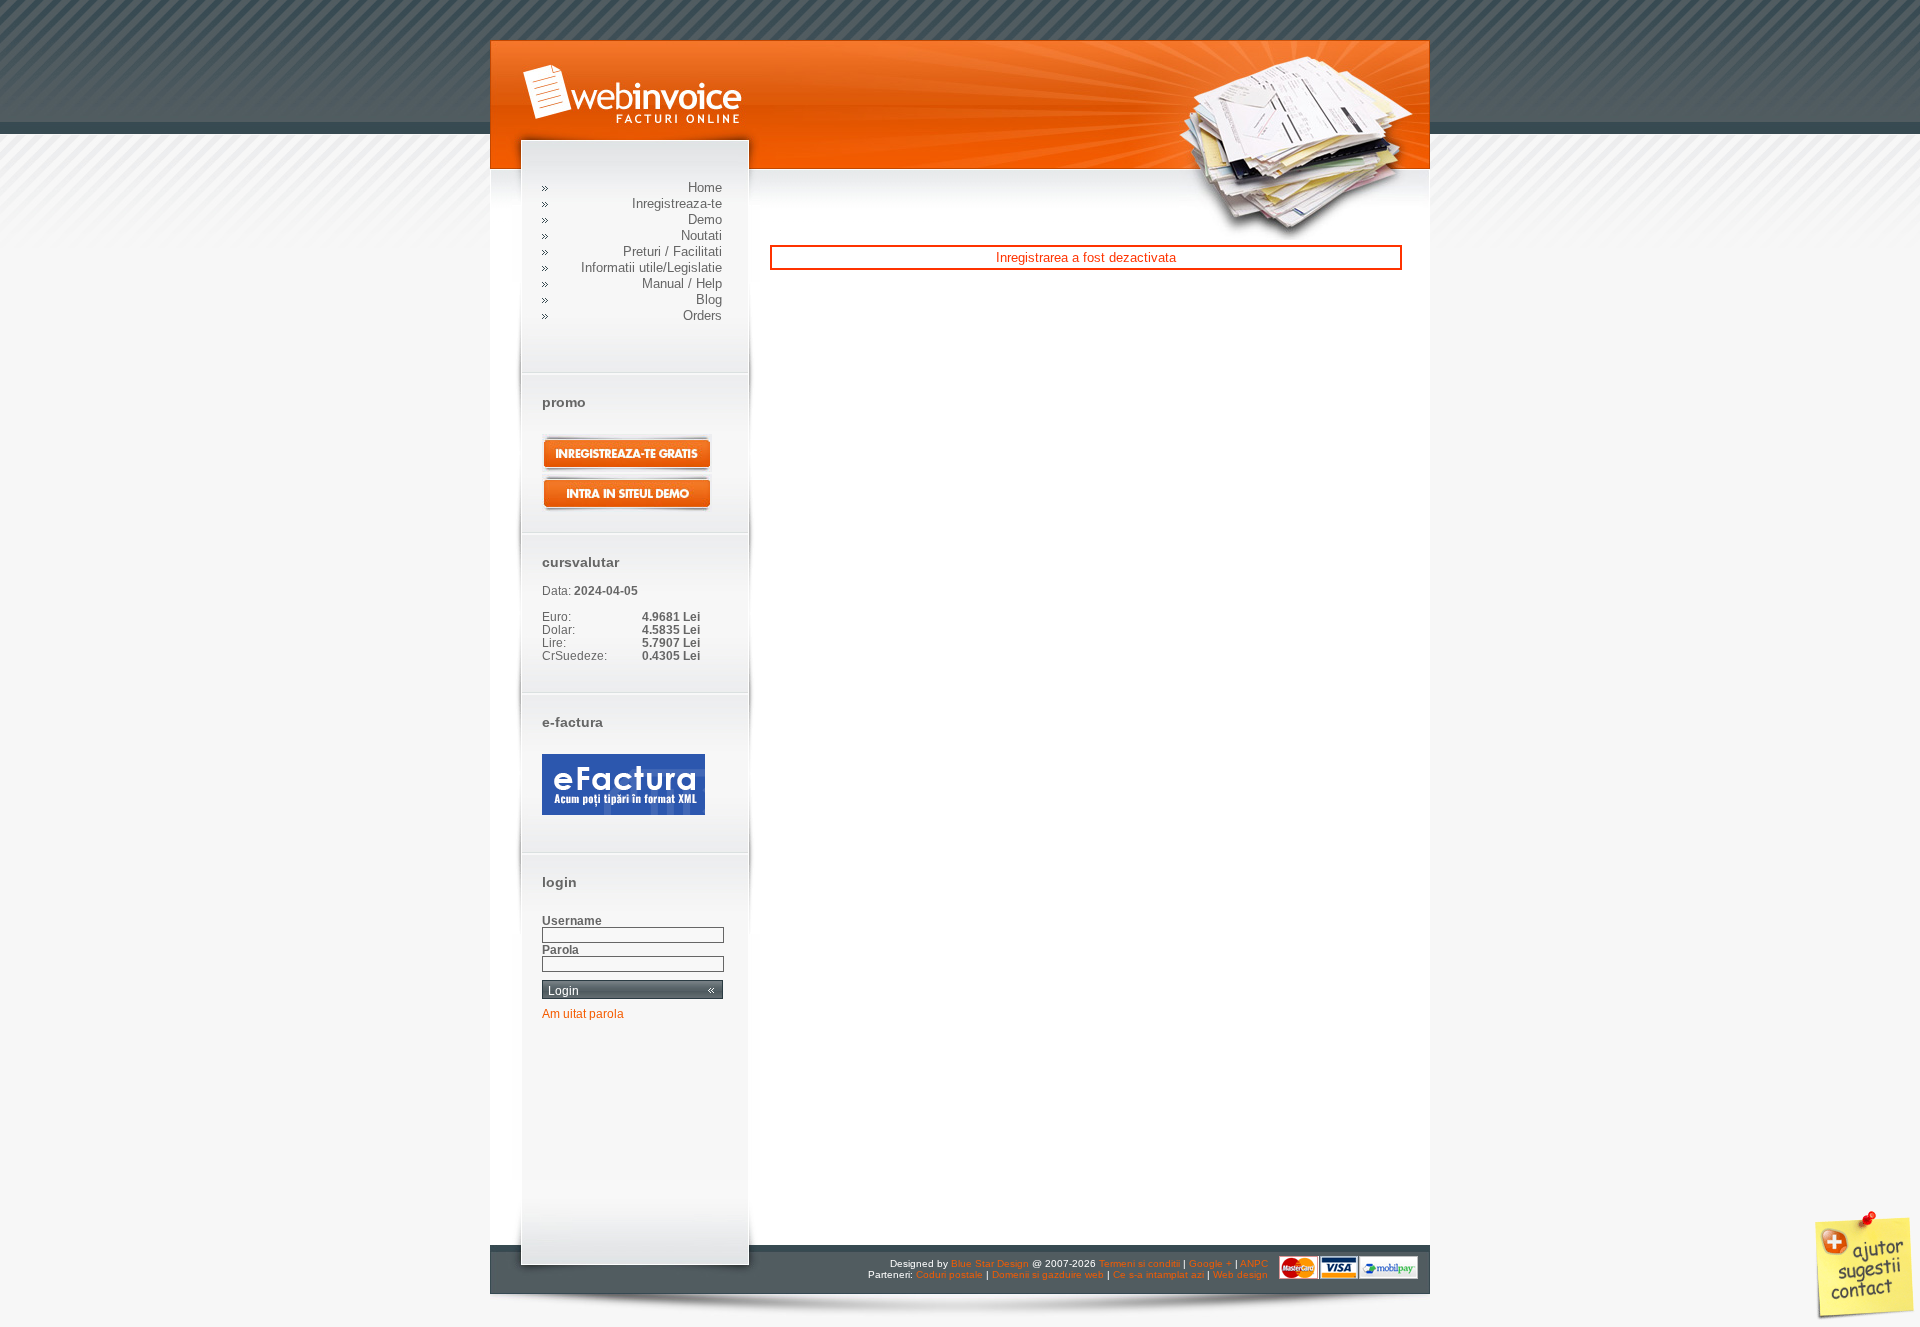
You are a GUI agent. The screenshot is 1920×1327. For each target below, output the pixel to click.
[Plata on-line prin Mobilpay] (1348, 1275)
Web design (1240, 1274)
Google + (1210, 1263)
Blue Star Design (990, 1263)
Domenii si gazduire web (1048, 1274)
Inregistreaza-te (677, 203)
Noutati (701, 235)
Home (705, 187)
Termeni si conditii (1139, 1263)
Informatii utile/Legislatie (651, 267)
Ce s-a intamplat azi (1158, 1274)
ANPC (1254, 1263)
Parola (560, 949)
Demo (705, 219)
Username (572, 920)
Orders (702, 315)
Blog (709, 299)
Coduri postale (949, 1274)
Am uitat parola (583, 1013)
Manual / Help (682, 283)
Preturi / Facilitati (672, 251)
